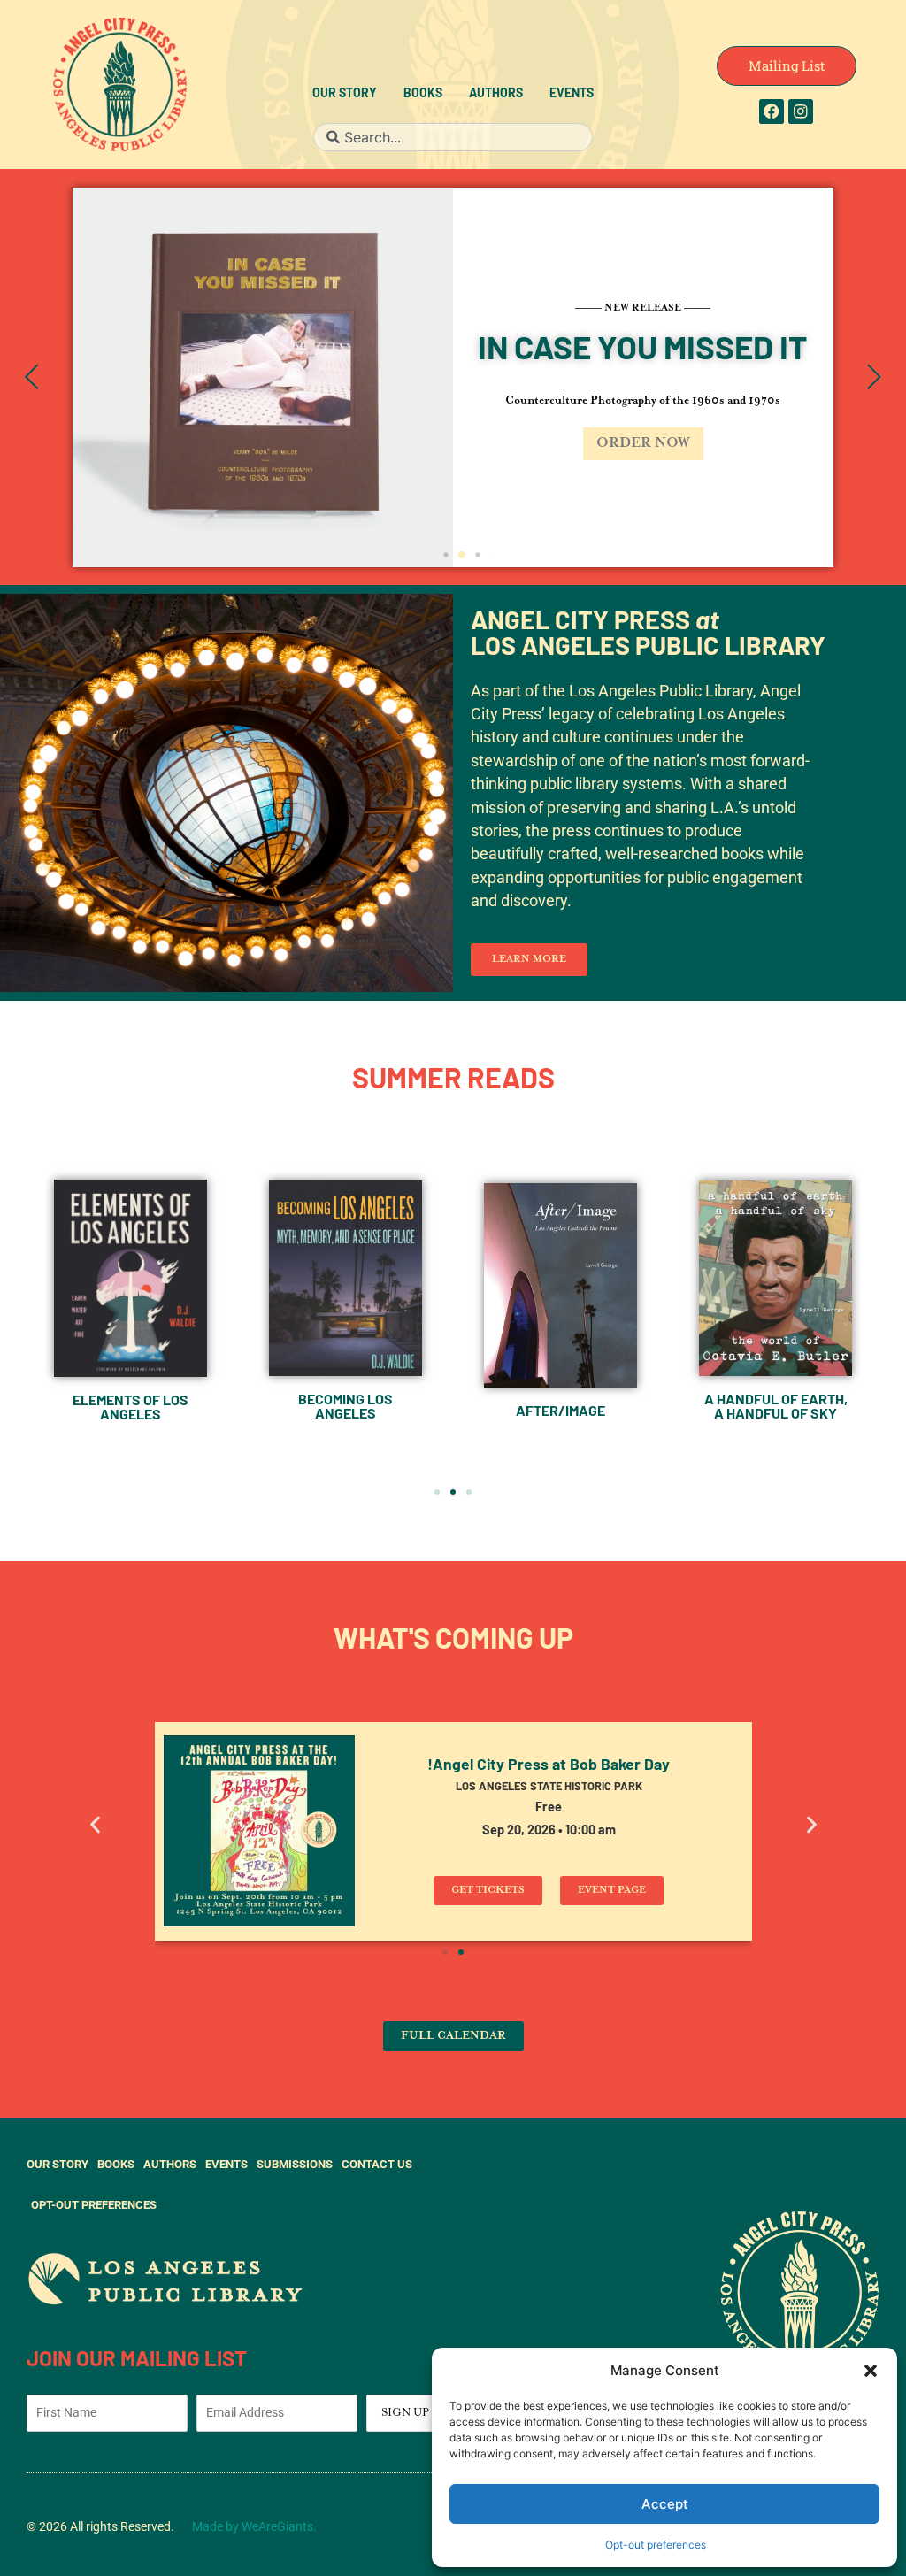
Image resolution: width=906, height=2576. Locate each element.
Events (572, 94)
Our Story (345, 94)
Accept (665, 2504)
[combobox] (453, 137)
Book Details (335, 461)
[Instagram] (801, 111)
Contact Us (377, 2164)
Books (423, 94)
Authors (496, 94)
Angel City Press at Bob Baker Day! (549, 1766)
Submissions (295, 2164)
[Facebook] (772, 111)
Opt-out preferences (656, 2545)
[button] (871, 2371)
